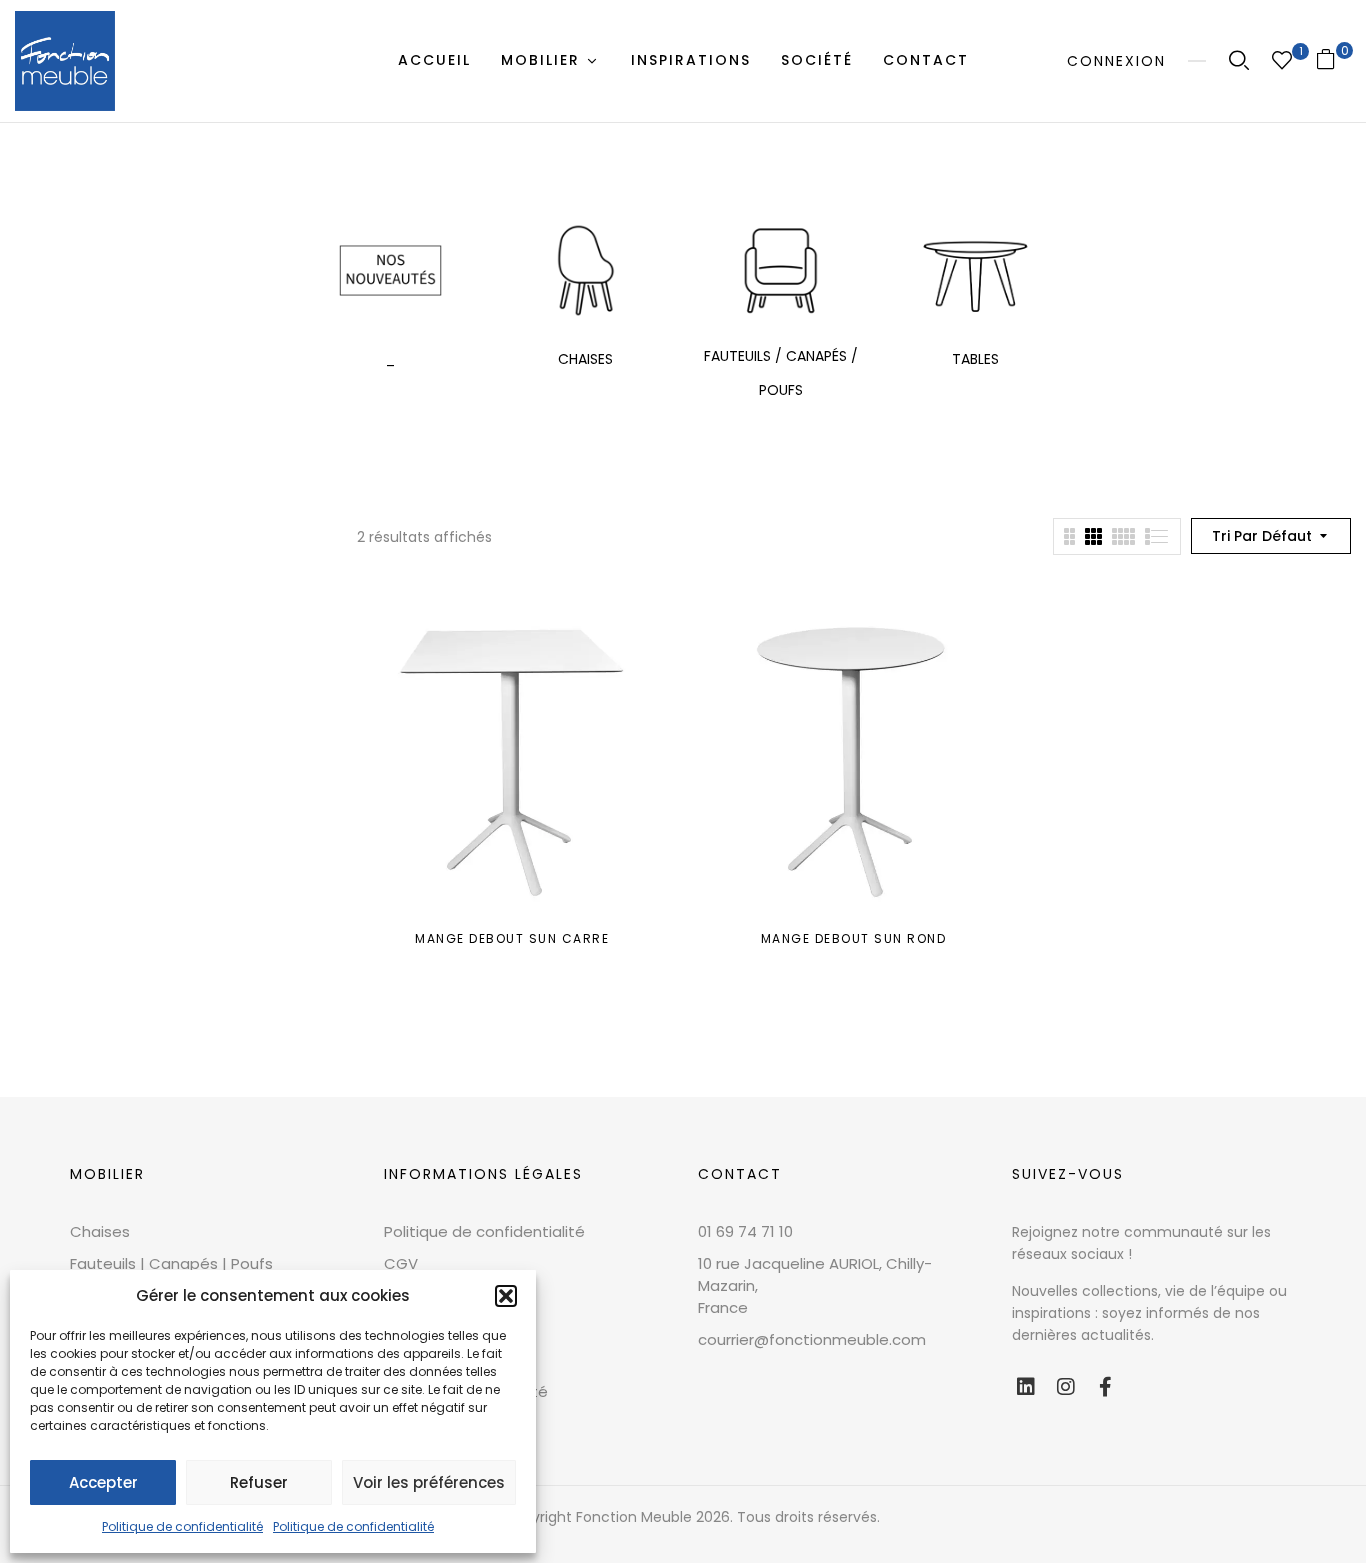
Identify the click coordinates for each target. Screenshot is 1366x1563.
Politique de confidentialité (182, 1526)
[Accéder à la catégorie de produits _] (390, 270)
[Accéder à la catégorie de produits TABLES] (975, 270)
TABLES (975, 359)
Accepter (103, 1482)
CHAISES (585, 359)
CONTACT (740, 1174)
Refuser (259, 1482)
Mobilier (107, 1174)
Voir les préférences (429, 1482)
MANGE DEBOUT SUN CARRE (512, 938)
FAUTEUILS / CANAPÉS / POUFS (781, 373)
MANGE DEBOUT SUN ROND (854, 938)
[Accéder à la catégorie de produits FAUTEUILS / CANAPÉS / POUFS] (780, 270)
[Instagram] (1066, 1387)
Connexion (1116, 61)
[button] (506, 1296)
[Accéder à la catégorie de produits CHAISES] (585, 270)
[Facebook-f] (1106, 1387)
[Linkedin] (1026, 1387)
